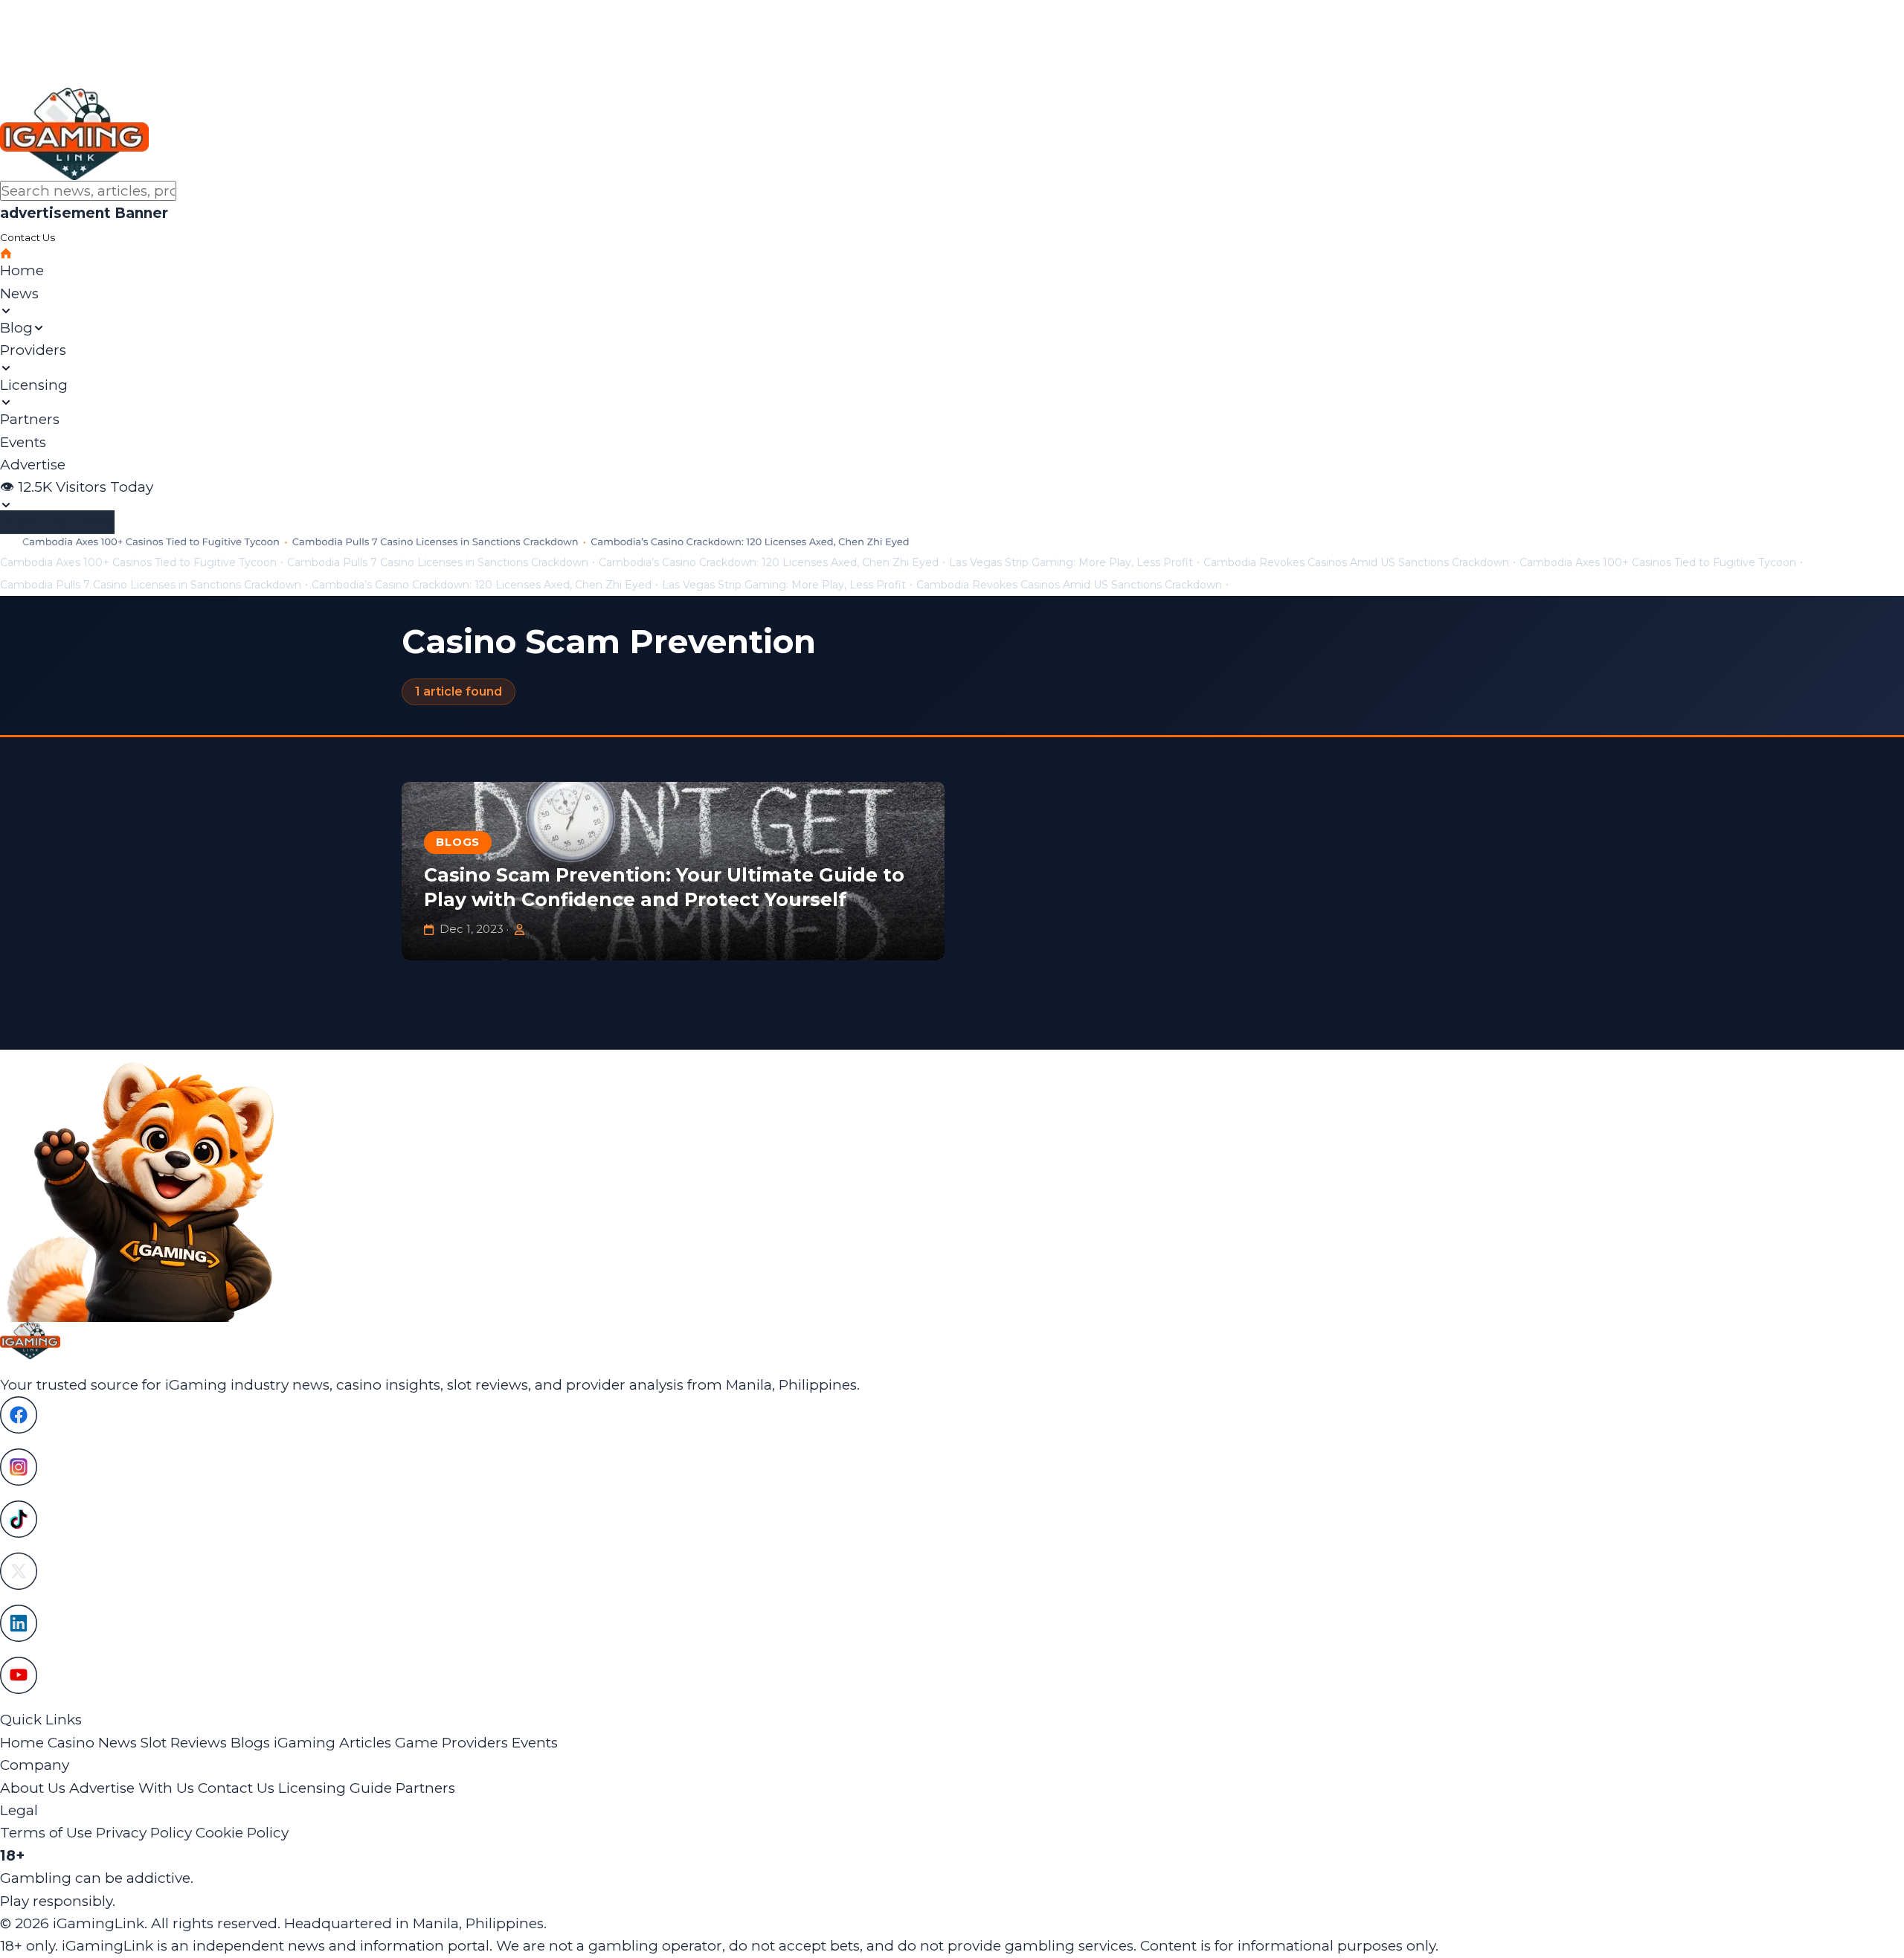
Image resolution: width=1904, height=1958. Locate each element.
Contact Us (236, 1788)
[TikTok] (952, 1519)
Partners (425, 1788)
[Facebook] (952, 1415)
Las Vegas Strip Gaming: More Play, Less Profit (1071, 562)
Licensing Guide (335, 1788)
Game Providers (451, 1743)
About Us (33, 1788)
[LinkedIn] (952, 1623)
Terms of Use (46, 1833)
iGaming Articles (332, 1743)
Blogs (458, 842)
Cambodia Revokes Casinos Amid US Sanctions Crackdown (1356, 562)
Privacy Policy (144, 1833)
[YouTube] (952, 1675)
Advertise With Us (132, 1788)
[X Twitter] (952, 1571)
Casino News (92, 1743)
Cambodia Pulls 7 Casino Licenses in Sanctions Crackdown (438, 562)
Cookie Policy (242, 1833)
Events (535, 1743)
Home (22, 1743)
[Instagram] (952, 1467)
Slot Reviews (184, 1743)
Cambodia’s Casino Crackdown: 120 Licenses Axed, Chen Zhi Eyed (769, 562)
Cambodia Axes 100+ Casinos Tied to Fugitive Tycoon (138, 562)
